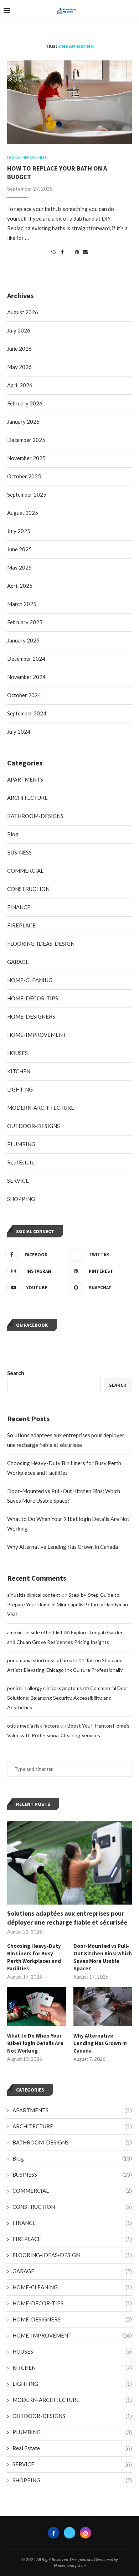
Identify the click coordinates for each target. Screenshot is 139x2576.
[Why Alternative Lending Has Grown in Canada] (103, 2007)
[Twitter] (69, 2533)
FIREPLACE (72, 2239)
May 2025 (19, 567)
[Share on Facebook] (62, 252)
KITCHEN (72, 2368)
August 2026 (23, 312)
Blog (72, 2158)
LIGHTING (72, 2384)
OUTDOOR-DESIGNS (72, 2416)
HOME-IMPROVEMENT (72, 2335)
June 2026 (19, 349)
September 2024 (27, 713)
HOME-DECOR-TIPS (72, 2303)
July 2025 (19, 531)
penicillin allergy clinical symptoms (45, 1688)
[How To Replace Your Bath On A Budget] (69, 102)
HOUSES (72, 2351)
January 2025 (23, 640)
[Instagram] (86, 2533)
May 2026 (19, 367)
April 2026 (20, 385)
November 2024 (26, 677)
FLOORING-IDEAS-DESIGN (72, 2255)
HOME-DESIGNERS (72, 2319)
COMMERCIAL (72, 2191)
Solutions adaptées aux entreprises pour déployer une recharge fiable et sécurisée (67, 1918)
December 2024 (26, 659)
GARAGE (72, 2271)
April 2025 (20, 586)
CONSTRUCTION (72, 2207)
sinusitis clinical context (34, 1595)
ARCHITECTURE (72, 2126)
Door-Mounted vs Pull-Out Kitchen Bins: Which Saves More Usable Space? (103, 1957)
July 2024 (19, 732)
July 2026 (19, 330)
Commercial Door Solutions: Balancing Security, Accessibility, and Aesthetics (68, 1698)
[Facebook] (53, 2533)
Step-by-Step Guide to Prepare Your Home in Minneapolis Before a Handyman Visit (68, 1604)
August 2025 (23, 513)
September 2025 (27, 494)
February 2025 (25, 622)
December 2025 (26, 440)
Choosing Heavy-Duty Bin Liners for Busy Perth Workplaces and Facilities (34, 1957)
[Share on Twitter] (69, 252)
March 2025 (22, 604)
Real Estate (72, 2448)
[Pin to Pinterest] (77, 252)
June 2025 (19, 549)
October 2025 (24, 476)
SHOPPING (72, 2480)
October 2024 (24, 695)
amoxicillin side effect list (35, 1632)
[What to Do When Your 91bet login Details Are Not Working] (37, 2007)
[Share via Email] (85, 252)
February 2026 (25, 403)
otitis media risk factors (33, 1726)
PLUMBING (72, 2432)
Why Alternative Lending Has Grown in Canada (63, 1547)
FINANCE (72, 2223)
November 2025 (26, 458)
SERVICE (72, 2464)
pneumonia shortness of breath (42, 1660)
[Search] (132, 11)
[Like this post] (54, 252)
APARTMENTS (72, 2110)
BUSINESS (72, 2174)
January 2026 (23, 422)
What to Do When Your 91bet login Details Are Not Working (35, 2043)
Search (16, 1373)
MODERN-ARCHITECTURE (72, 2400)
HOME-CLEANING (72, 2287)
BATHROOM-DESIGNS (72, 2142)
